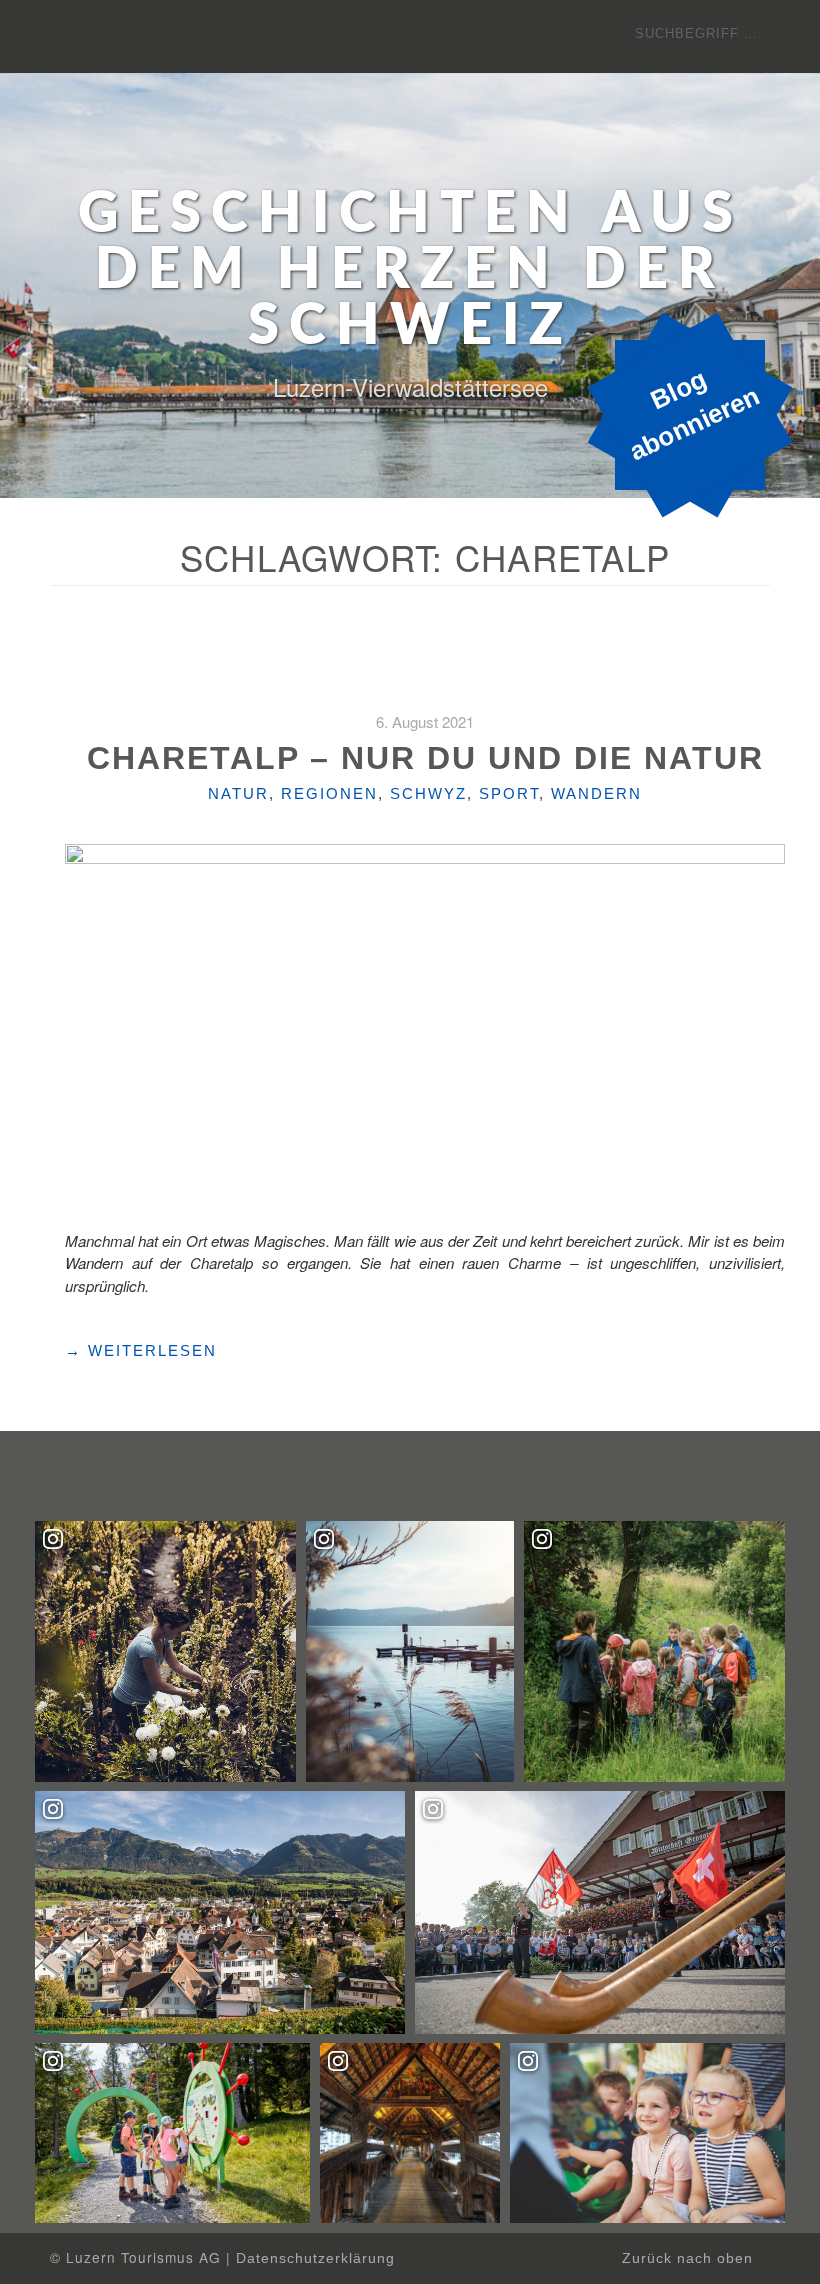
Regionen (329, 793)
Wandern (596, 793)
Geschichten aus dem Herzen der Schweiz (410, 271)
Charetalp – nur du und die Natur (425, 758)
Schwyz (428, 793)
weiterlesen (141, 1351)
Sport (509, 793)
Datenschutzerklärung (315, 2258)
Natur (238, 793)
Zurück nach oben (690, 2258)
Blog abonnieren (694, 415)
